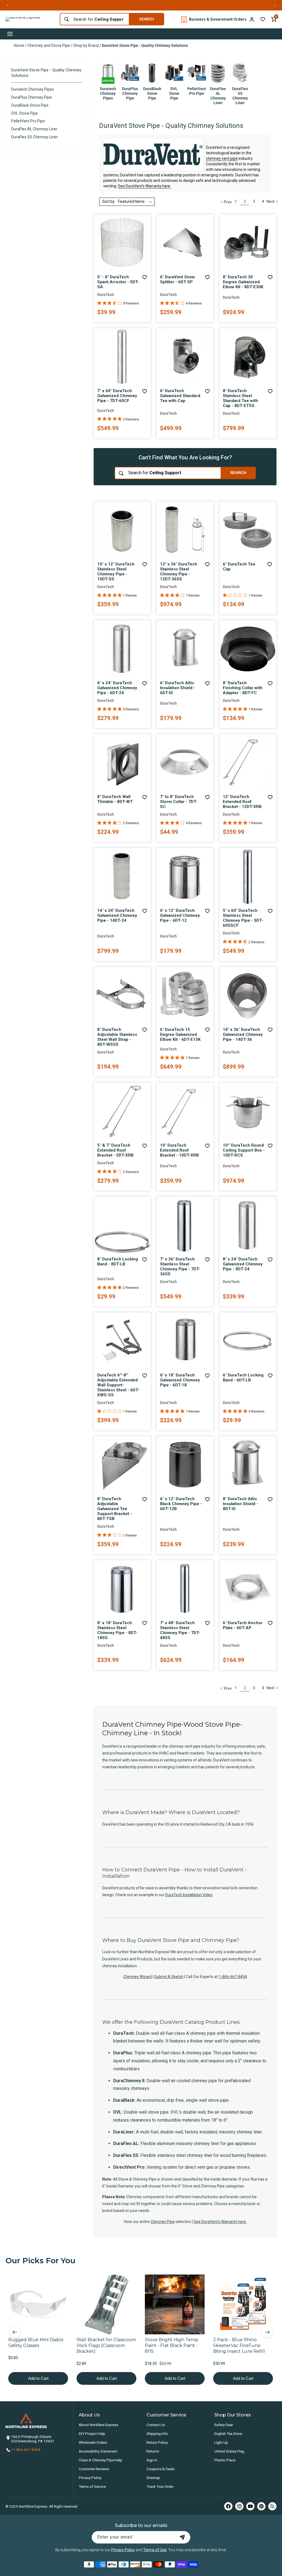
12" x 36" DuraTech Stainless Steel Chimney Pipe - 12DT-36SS (179, 572)
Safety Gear (224, 2425)
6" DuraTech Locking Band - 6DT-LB (243, 1378)
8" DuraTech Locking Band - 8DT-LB (118, 1262)
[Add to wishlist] (263, 19)
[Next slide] (267, 2332)
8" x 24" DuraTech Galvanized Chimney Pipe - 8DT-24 (243, 1264)
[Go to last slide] (15, 2332)
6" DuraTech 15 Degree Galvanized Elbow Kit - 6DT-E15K (180, 1034)
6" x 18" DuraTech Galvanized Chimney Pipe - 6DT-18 (180, 1380)
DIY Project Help (92, 2434)
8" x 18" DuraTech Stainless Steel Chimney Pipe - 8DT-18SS (117, 1630)
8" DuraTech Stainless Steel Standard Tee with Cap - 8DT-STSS (240, 398)
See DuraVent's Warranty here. (144, 186)
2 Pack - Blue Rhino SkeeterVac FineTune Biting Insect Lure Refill (239, 2345)
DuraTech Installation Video (189, 1895)
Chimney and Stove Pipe (49, 45)
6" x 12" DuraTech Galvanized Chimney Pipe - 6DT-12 (180, 915)
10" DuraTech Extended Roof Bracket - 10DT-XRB (179, 1150)
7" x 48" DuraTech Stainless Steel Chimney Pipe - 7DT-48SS (180, 1630)
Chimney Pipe (163, 2222)
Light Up (221, 2442)
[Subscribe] (182, 2537)
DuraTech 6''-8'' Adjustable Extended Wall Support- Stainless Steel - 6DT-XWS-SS (118, 1385)
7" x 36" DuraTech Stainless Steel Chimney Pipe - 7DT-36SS (180, 1267)
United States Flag (229, 2451)
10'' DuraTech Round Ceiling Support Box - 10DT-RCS (244, 1150)
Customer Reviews (94, 2469)
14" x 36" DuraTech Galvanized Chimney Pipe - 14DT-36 (243, 1034)
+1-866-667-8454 (26, 2450)
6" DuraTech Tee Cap (239, 567)
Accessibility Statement (98, 2451)
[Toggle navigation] (10, 34)
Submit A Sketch (169, 1977)
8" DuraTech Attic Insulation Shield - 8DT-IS (240, 1504)
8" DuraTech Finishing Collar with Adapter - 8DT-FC (243, 688)
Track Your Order (160, 2486)
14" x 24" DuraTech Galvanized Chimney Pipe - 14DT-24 (117, 915)
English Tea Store (228, 2434)
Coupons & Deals (161, 2469)
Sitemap (153, 2478)
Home (19, 45)
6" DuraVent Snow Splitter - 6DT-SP (177, 279)
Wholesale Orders (93, 2442)
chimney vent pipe (222, 158)
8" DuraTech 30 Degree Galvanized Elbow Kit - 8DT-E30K (243, 282)
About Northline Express (98, 2425)
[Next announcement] (275, 5)
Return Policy (157, 2442)
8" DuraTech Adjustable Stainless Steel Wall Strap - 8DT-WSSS (117, 1037)
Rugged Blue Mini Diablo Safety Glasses (36, 2343)
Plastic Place (225, 2460)
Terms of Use (155, 2550)
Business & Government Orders (218, 19)
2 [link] (245, 201)
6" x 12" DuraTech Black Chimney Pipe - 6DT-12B (181, 1504)
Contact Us (156, 2425)
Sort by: (109, 201)
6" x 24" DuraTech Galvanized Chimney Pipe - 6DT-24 (117, 688)
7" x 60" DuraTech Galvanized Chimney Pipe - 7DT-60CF (117, 396)
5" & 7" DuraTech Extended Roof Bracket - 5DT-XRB (115, 1150)
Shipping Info (157, 2434)
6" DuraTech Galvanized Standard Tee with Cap (180, 396)
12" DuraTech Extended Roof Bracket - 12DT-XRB (242, 802)
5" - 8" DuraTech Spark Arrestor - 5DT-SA (118, 282)
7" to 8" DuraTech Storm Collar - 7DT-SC (179, 802)
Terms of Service (92, 2486)
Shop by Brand (86, 45)
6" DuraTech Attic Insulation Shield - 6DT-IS (178, 688)
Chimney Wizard (138, 1977)
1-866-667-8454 (233, 1977)
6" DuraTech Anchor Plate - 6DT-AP (243, 1625)
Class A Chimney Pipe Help (101, 2460)
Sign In (152, 2460)
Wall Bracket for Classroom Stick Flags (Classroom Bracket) (106, 2345)
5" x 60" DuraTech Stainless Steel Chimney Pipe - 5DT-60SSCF (243, 918)
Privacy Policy (90, 2478)
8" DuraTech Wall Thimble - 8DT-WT (115, 799)
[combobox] (100, 19)
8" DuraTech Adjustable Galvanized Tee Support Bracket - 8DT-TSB (115, 1509)
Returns (153, 2451)
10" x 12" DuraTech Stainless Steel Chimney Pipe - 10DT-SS (116, 572)
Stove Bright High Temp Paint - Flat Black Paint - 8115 (172, 2345)
